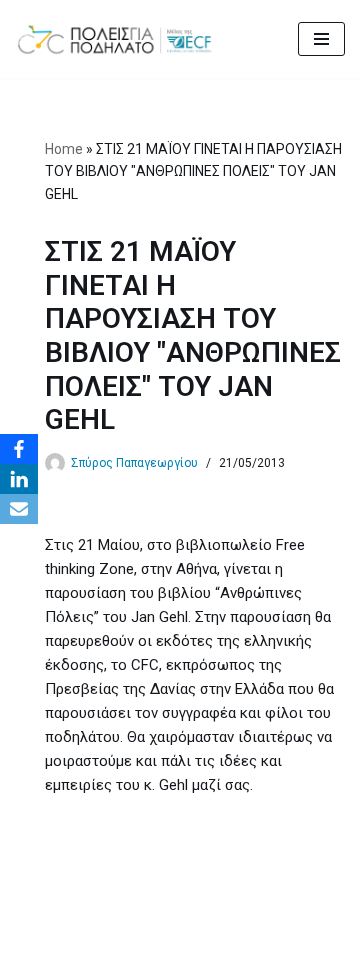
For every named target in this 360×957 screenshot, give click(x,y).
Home (64, 149)
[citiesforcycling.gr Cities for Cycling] (120, 39)
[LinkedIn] (19, 479)
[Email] (19, 509)
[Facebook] (19, 449)
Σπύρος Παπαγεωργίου (134, 463)
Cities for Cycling (114, 937)
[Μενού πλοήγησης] (321, 39)
